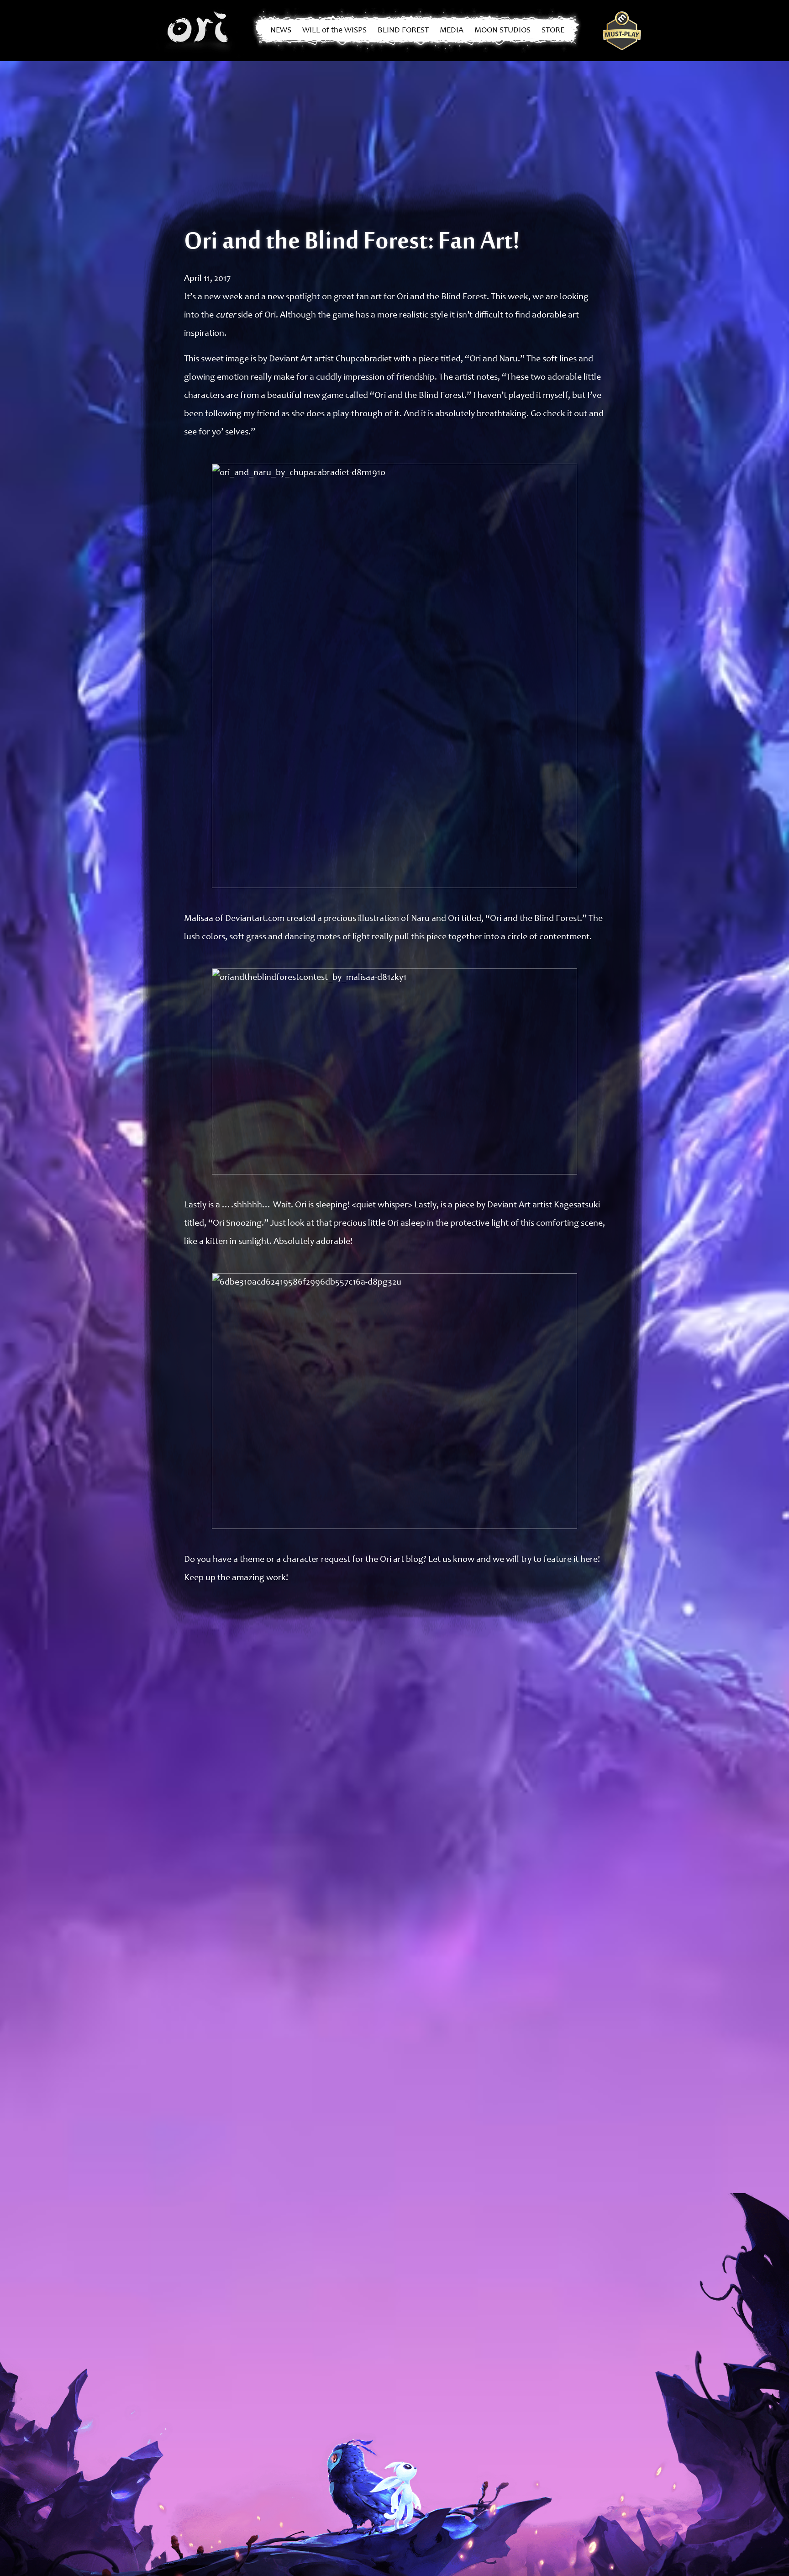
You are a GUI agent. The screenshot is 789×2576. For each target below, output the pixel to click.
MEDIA (452, 31)
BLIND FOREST (403, 31)
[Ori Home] (199, 31)
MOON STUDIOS (502, 31)
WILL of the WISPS (334, 31)
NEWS (281, 31)
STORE (553, 31)
